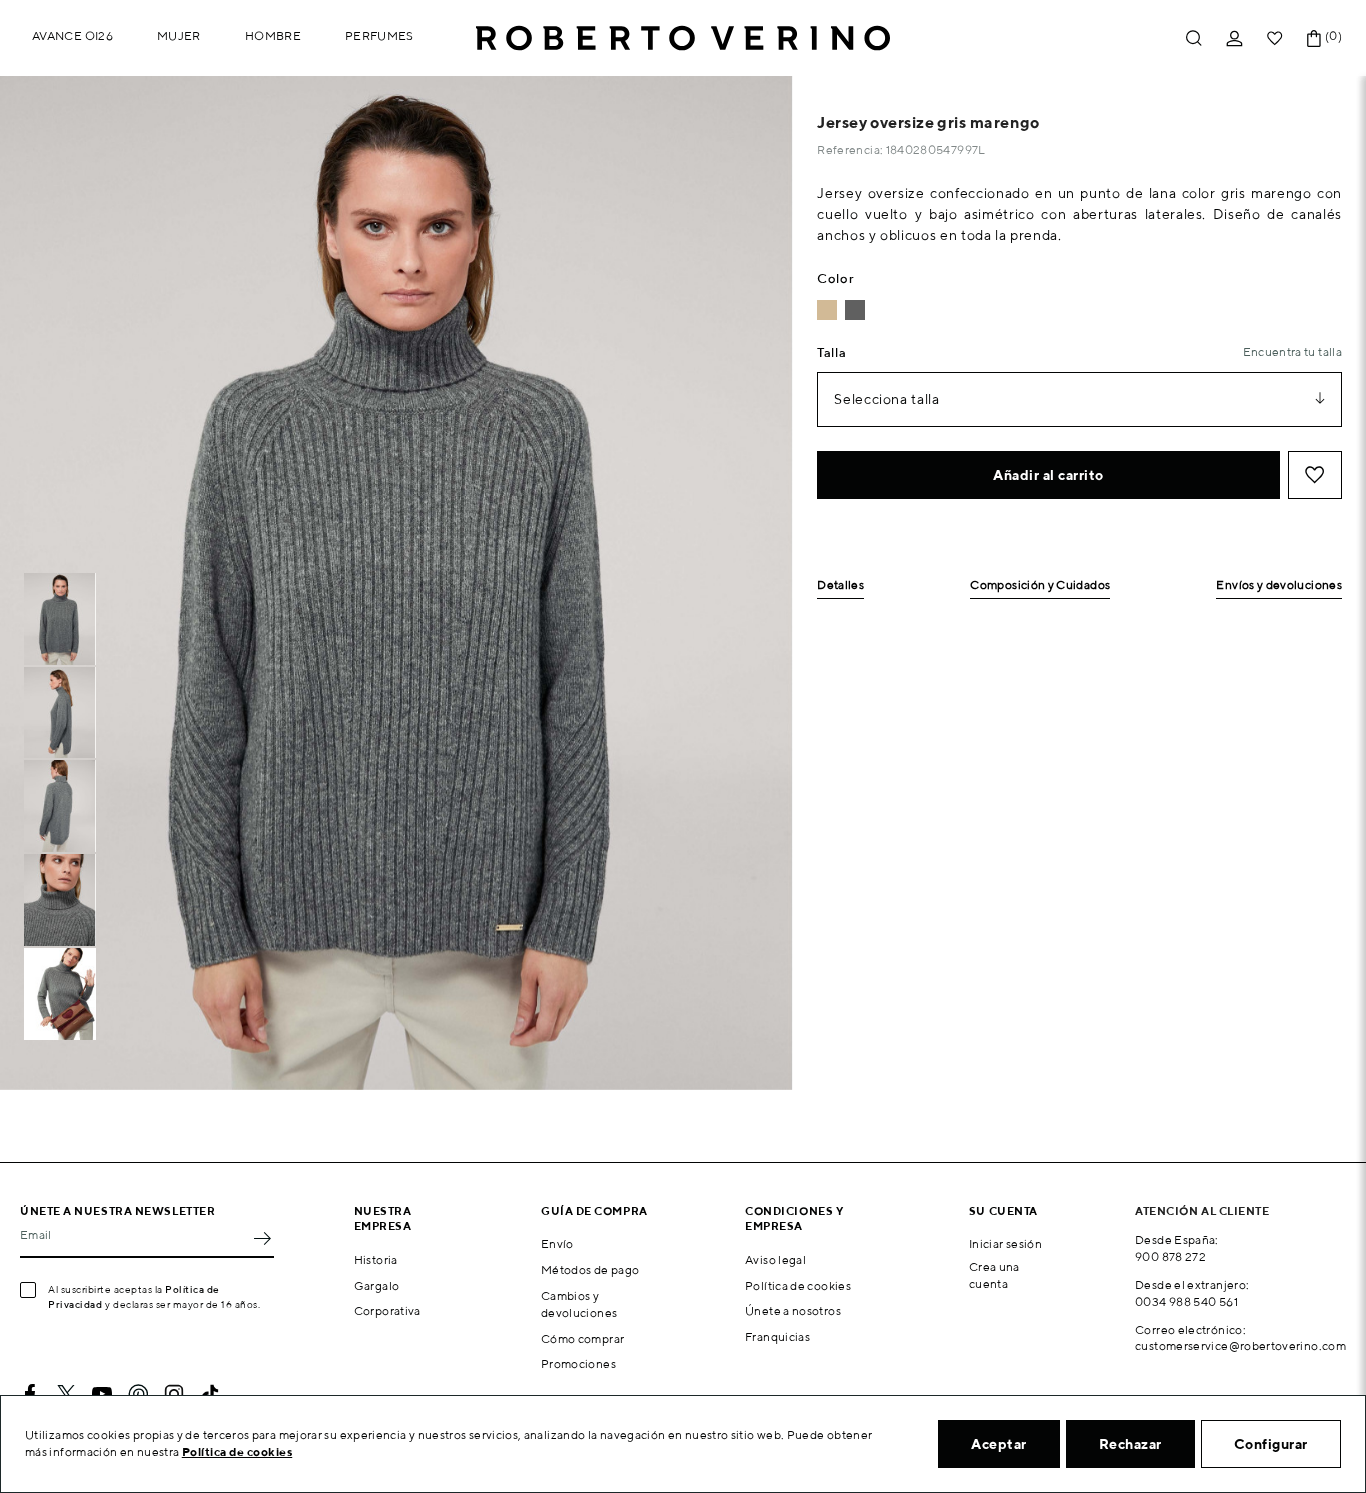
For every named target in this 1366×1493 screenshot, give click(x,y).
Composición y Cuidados (1040, 585)
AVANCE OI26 (72, 35)
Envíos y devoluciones (1279, 585)
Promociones (578, 1363)
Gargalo (377, 1285)
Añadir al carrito (1048, 475)
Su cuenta (1003, 1210)
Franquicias (777, 1336)
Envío (557, 1243)
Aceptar (999, 1444)
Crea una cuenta (994, 1275)
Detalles (840, 585)
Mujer (179, 35)
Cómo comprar (582, 1338)
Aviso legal (775, 1259)
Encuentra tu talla (1292, 351)
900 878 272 (1170, 1256)
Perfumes (379, 35)
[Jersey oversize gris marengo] (855, 310)
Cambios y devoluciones (579, 1304)
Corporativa (387, 1310)
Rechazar (1130, 1444)
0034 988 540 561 (1186, 1301)
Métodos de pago (590, 1269)
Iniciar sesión (1005, 1243)
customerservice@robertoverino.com (1240, 1345)
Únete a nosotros (793, 1310)
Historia (376, 1259)
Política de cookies (798, 1285)
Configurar (1271, 1444)
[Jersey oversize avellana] (827, 310)
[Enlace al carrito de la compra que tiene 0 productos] (1314, 38)
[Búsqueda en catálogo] (1194, 38)
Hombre (273, 35)
